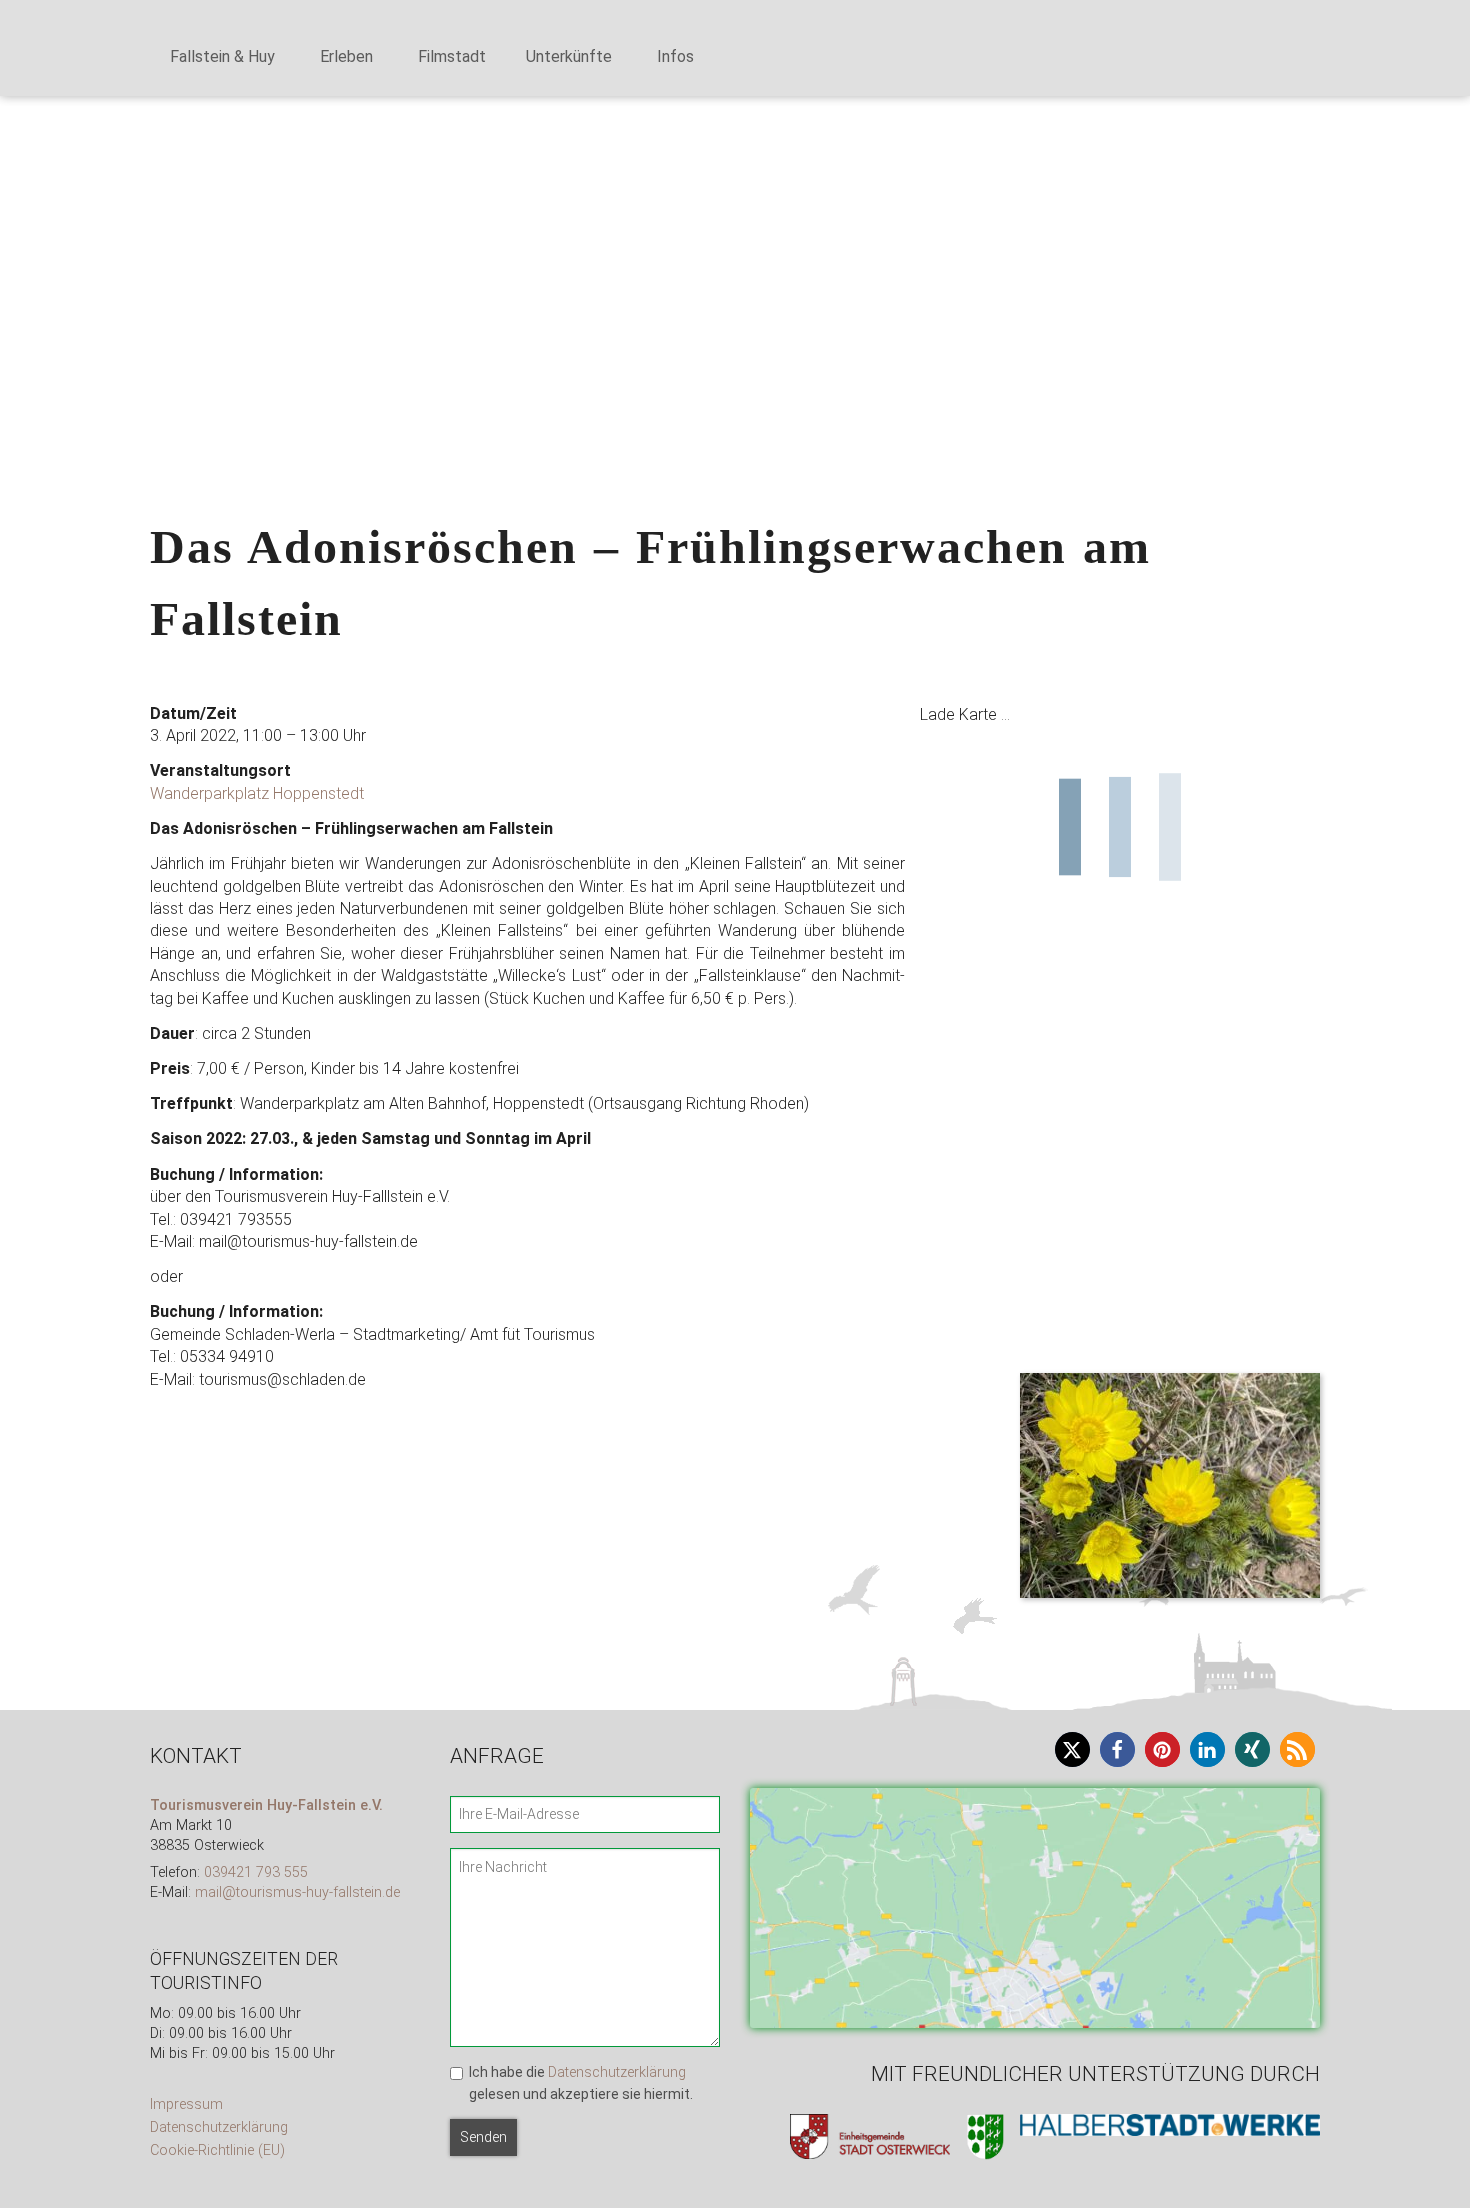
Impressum (186, 2104)
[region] (735, 191)
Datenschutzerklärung (219, 2127)
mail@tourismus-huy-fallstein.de (297, 1892)
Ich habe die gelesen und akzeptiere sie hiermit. (581, 2083)
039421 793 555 (256, 1872)
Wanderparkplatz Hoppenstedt (257, 793)
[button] (31, 191)
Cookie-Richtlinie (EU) (217, 2150)
